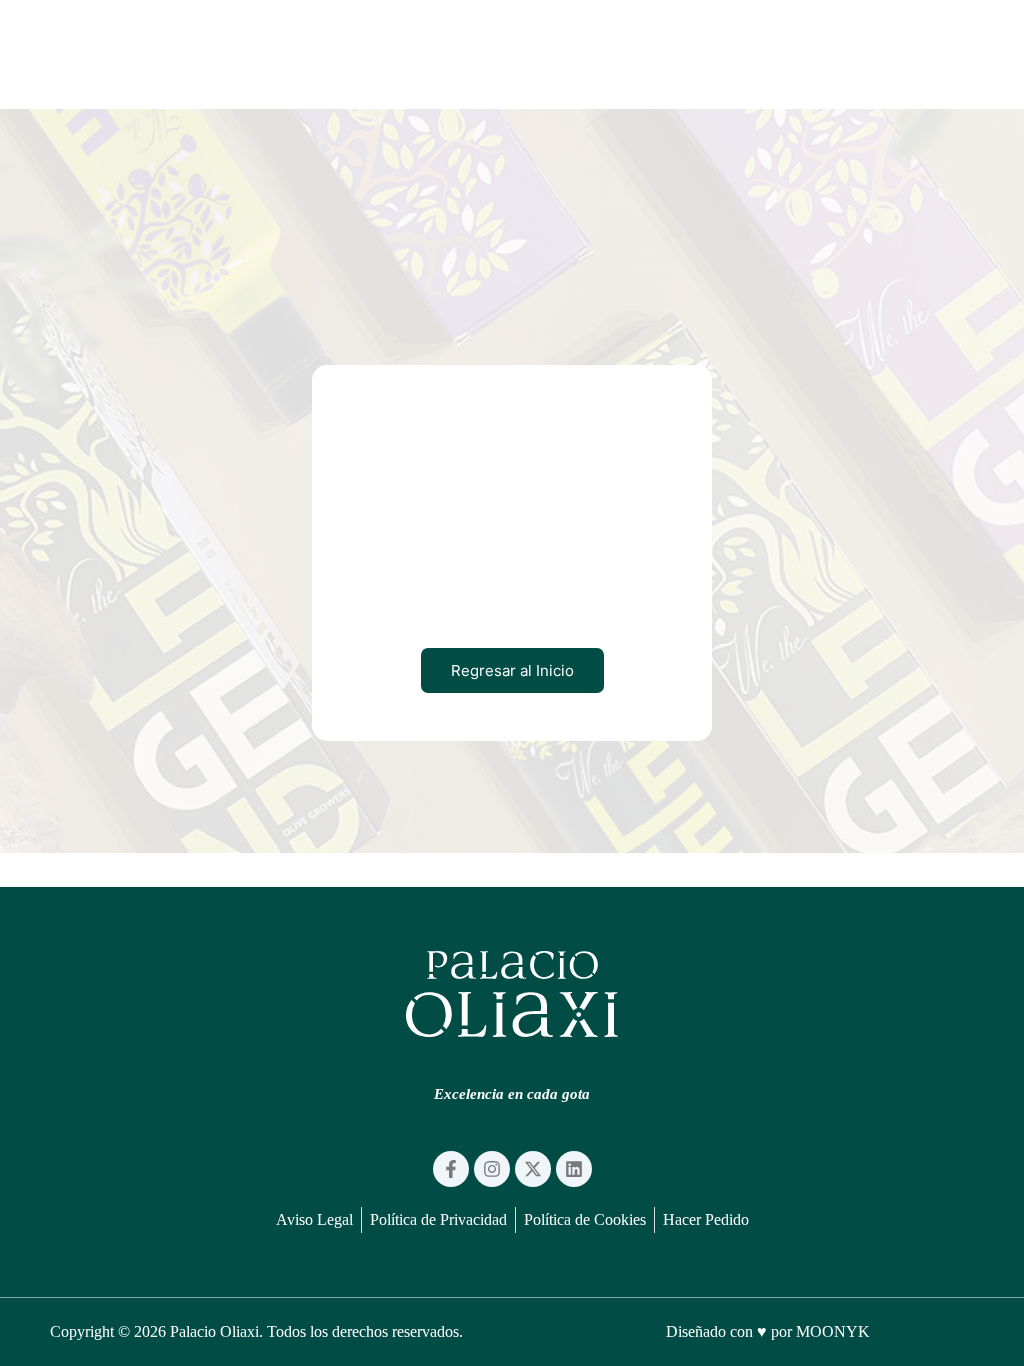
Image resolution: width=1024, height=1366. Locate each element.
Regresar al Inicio (512, 670)
